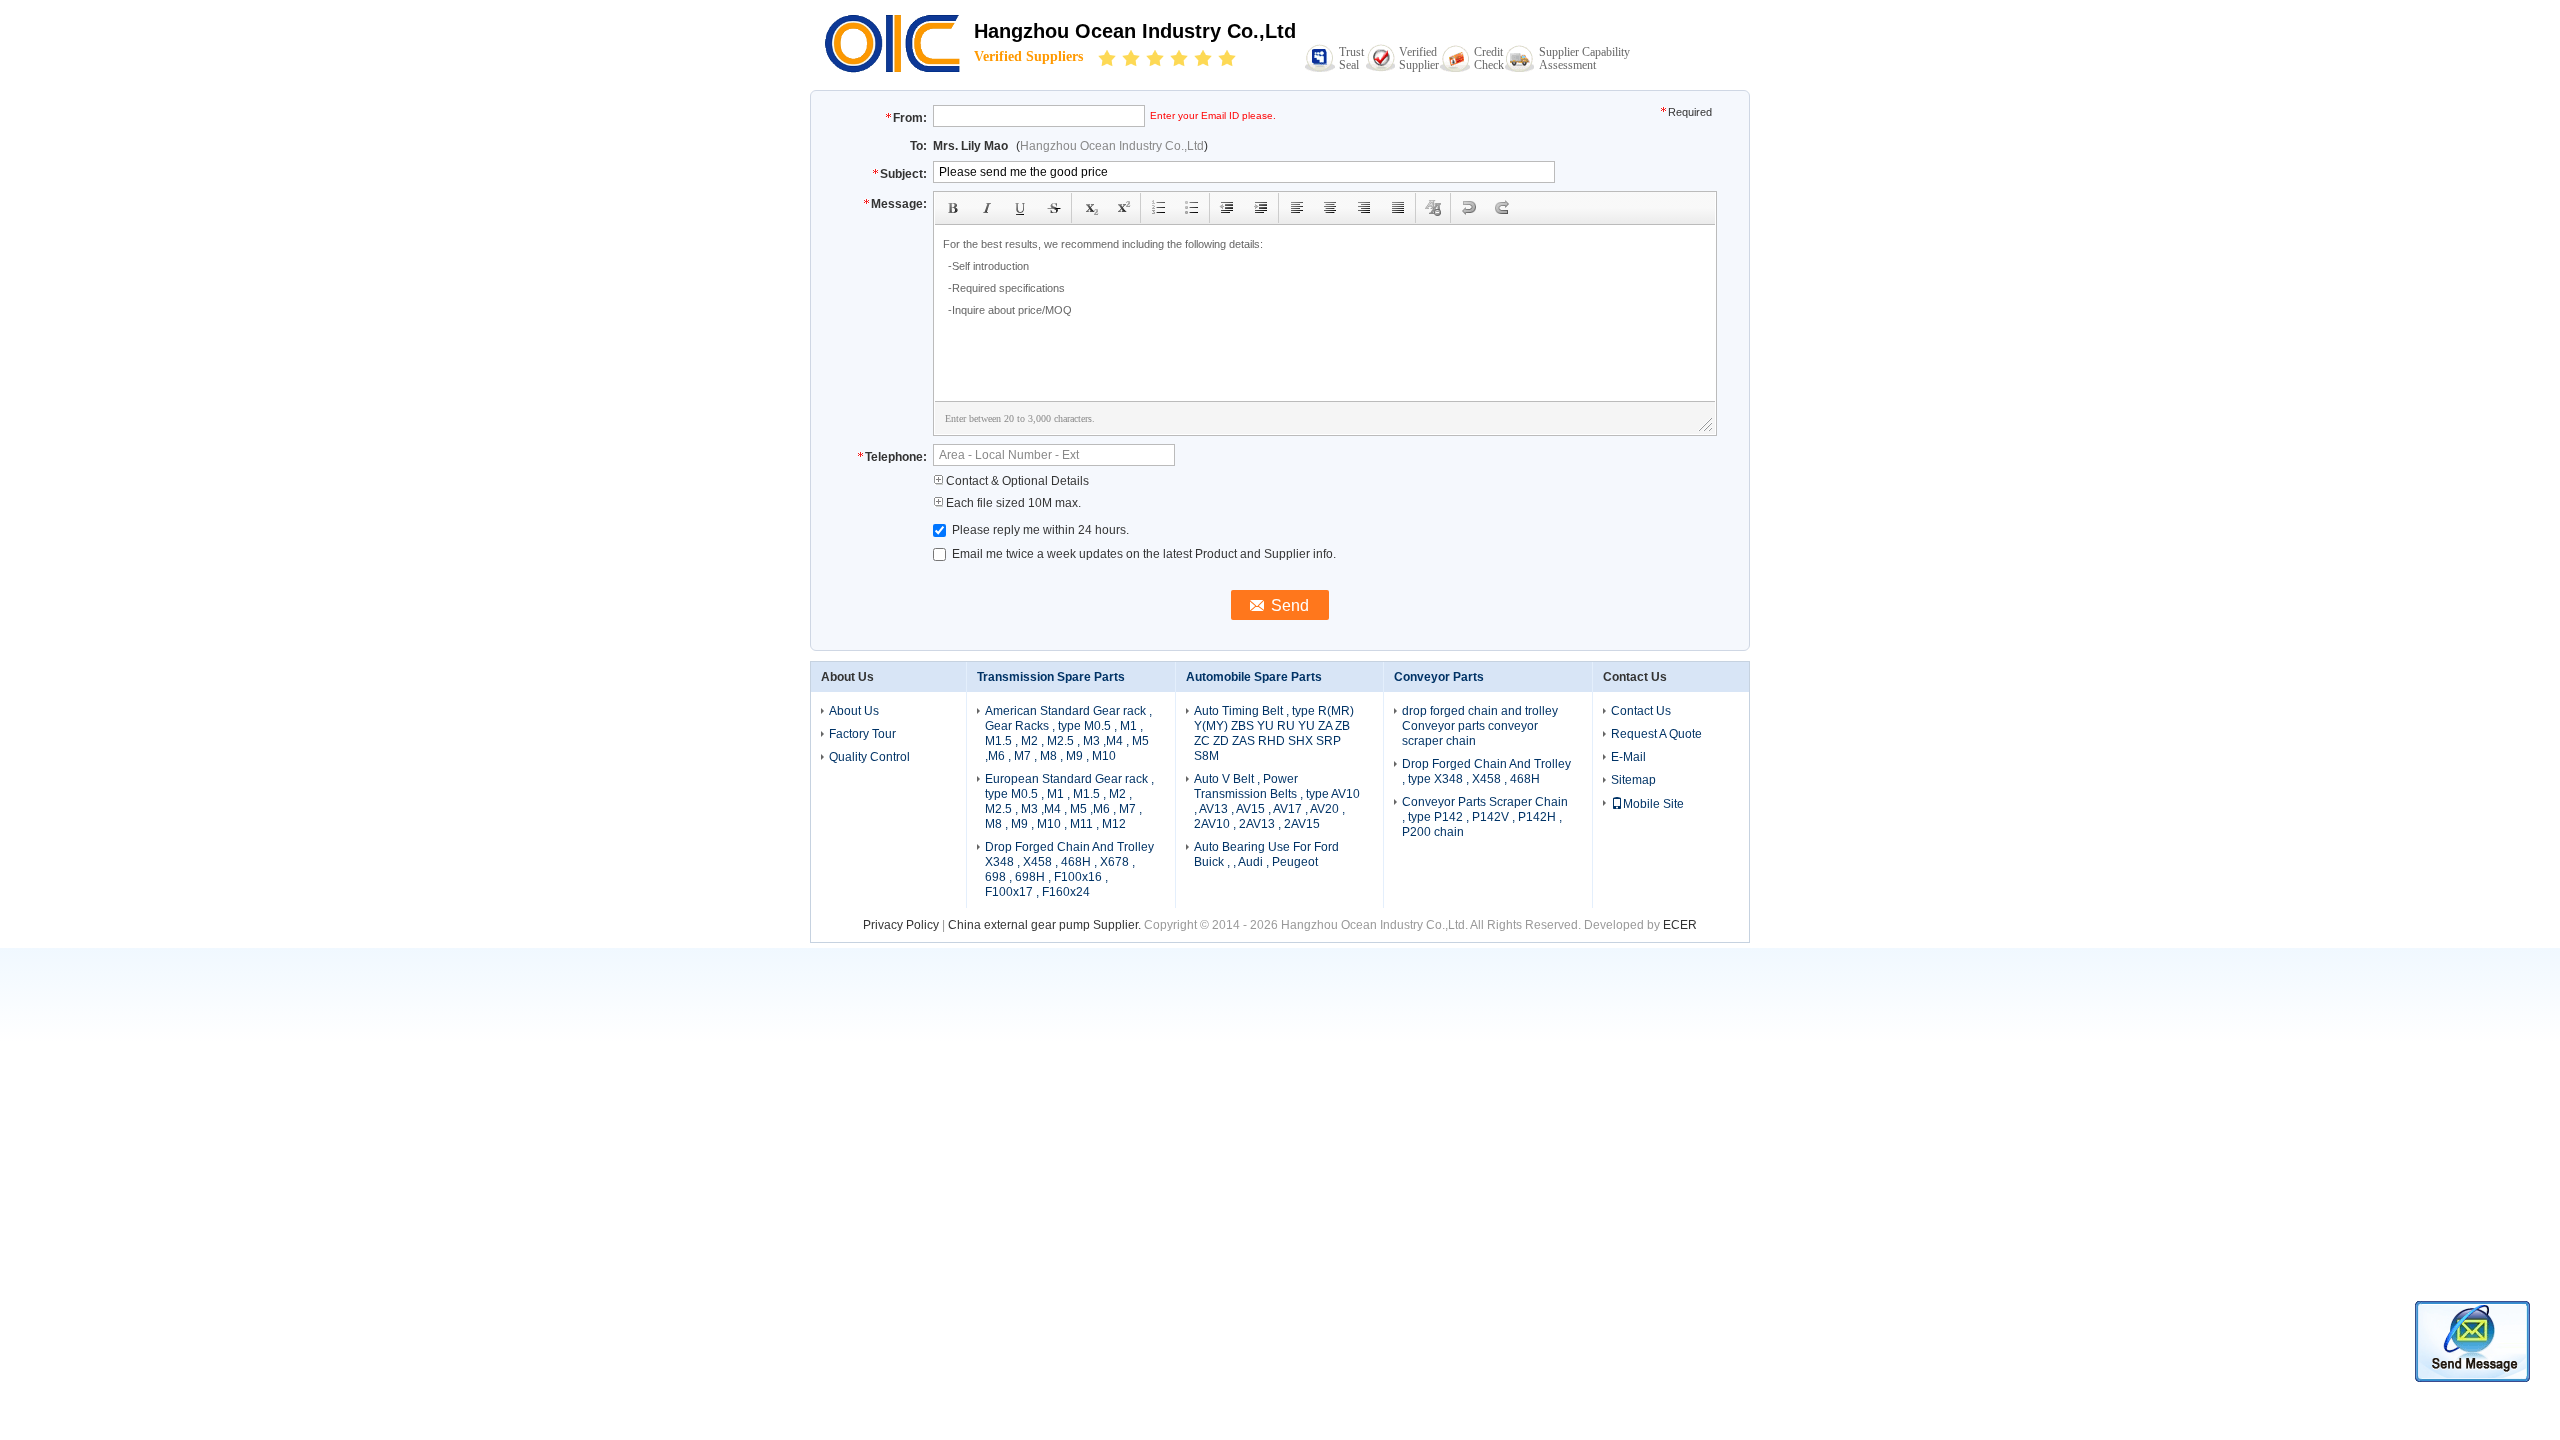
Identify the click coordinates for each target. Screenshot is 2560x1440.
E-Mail (1628, 757)
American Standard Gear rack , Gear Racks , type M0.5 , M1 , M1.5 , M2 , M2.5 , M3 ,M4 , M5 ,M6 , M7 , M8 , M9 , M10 (1068, 733)
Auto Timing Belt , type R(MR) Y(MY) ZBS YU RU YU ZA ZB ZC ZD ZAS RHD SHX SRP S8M (1274, 733)
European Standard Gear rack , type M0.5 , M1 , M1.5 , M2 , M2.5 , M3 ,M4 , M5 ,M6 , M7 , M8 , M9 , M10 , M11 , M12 (1069, 801)
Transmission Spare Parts (1051, 677)
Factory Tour (862, 734)
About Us (854, 711)
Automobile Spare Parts (1254, 677)
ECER (1680, 925)
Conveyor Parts (1439, 677)
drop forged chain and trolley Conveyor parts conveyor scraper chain (1480, 726)
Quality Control (869, 757)
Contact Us (1641, 711)
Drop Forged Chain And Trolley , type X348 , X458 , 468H (1486, 771)
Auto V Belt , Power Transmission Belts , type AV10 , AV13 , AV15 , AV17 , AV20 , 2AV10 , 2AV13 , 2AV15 (1277, 801)
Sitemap (1633, 780)
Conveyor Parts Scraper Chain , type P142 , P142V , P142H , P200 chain (1485, 817)
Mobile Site (1653, 804)
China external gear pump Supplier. (1046, 925)
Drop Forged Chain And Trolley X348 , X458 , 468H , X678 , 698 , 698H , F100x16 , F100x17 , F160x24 (1069, 869)
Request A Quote (1656, 734)
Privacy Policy (901, 925)
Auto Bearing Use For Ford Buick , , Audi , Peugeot (1266, 854)
